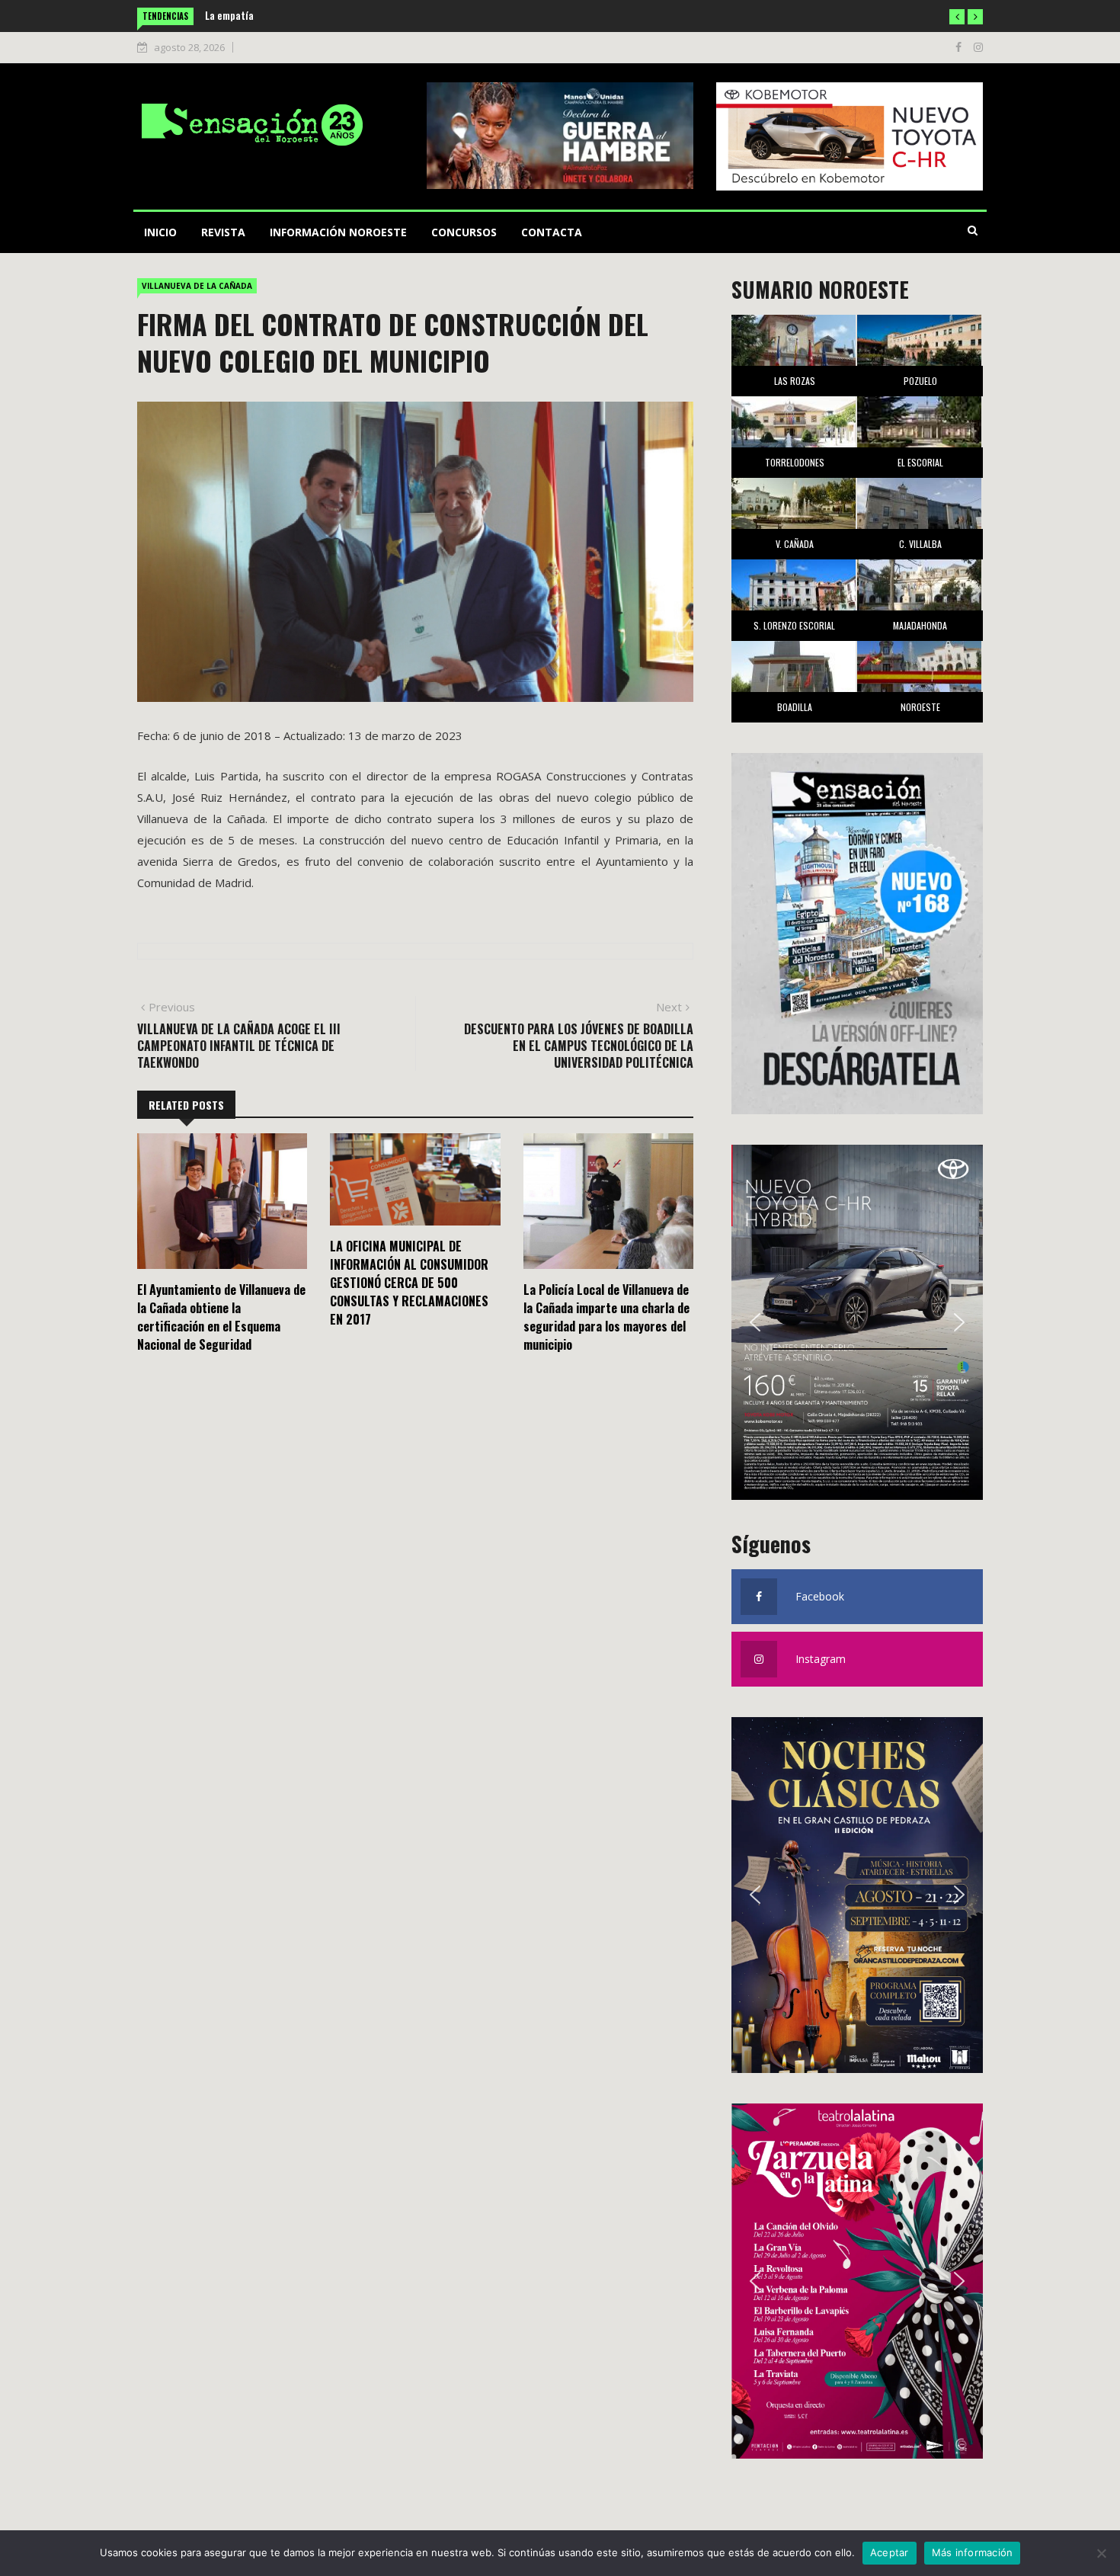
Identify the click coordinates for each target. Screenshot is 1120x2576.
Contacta (552, 232)
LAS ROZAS (795, 381)
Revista (223, 232)
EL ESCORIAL (920, 462)
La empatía (229, 15)
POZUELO (920, 381)
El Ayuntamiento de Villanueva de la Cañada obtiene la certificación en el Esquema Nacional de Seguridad (221, 1317)
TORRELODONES (795, 462)
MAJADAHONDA (920, 625)
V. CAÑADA (795, 544)
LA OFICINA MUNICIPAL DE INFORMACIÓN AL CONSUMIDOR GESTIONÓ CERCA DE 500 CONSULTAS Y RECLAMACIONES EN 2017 (409, 1283)
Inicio (160, 232)
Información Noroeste (338, 232)
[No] (1101, 2553)
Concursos (464, 232)
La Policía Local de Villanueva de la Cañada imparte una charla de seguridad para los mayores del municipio (606, 1317)
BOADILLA (795, 707)
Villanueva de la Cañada (197, 286)
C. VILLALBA (920, 544)
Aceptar (890, 2552)
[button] (957, 17)
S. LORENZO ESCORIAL (794, 625)
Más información (973, 2552)
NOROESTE (920, 707)
